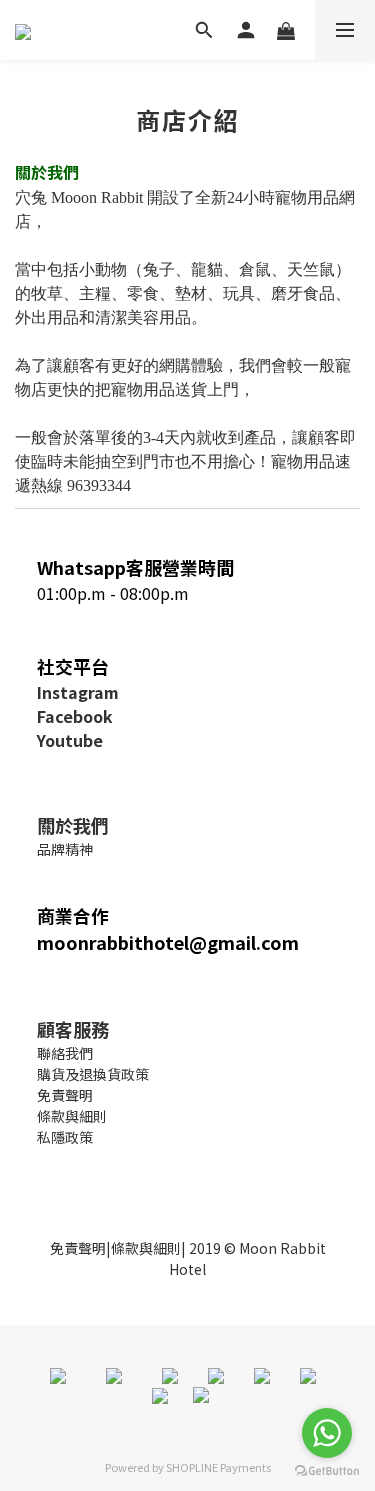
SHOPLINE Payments (218, 1467)
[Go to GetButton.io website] (327, 1471)
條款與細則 (146, 1248)
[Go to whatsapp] (327, 1433)
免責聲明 (78, 1248)
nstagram (80, 692)
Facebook (75, 716)
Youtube (70, 740)
